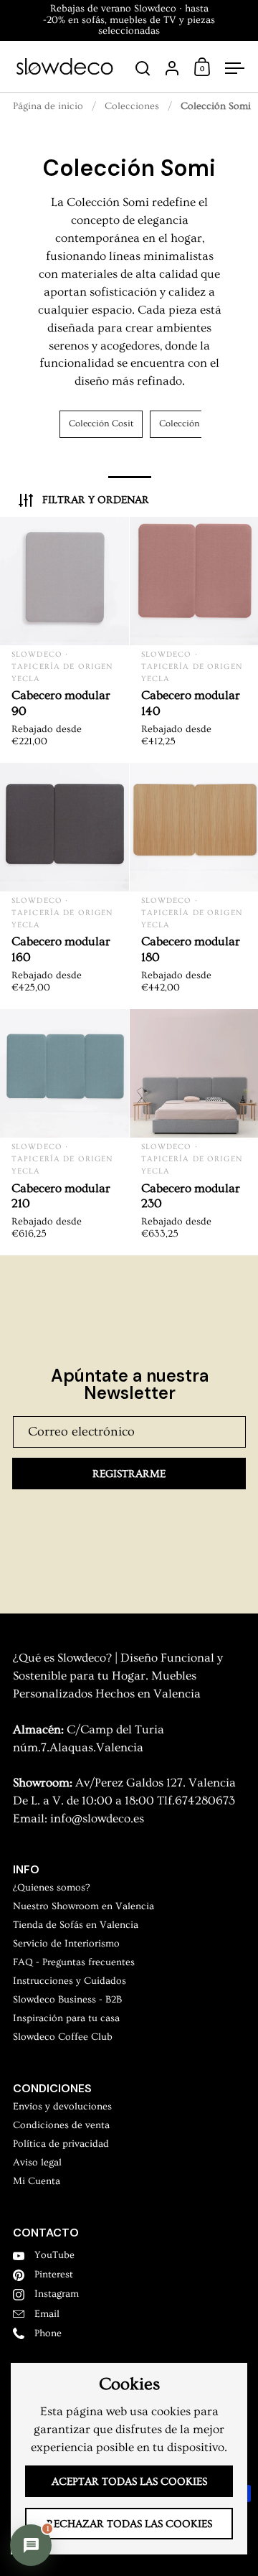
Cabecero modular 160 (64, 886)
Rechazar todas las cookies (129, 2524)
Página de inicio (48, 106)
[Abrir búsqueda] (143, 69)
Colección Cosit (101, 423)
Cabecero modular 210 (64, 1132)
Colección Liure (191, 423)
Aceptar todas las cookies (129, 2482)
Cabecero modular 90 (64, 640)
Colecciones (132, 106)
